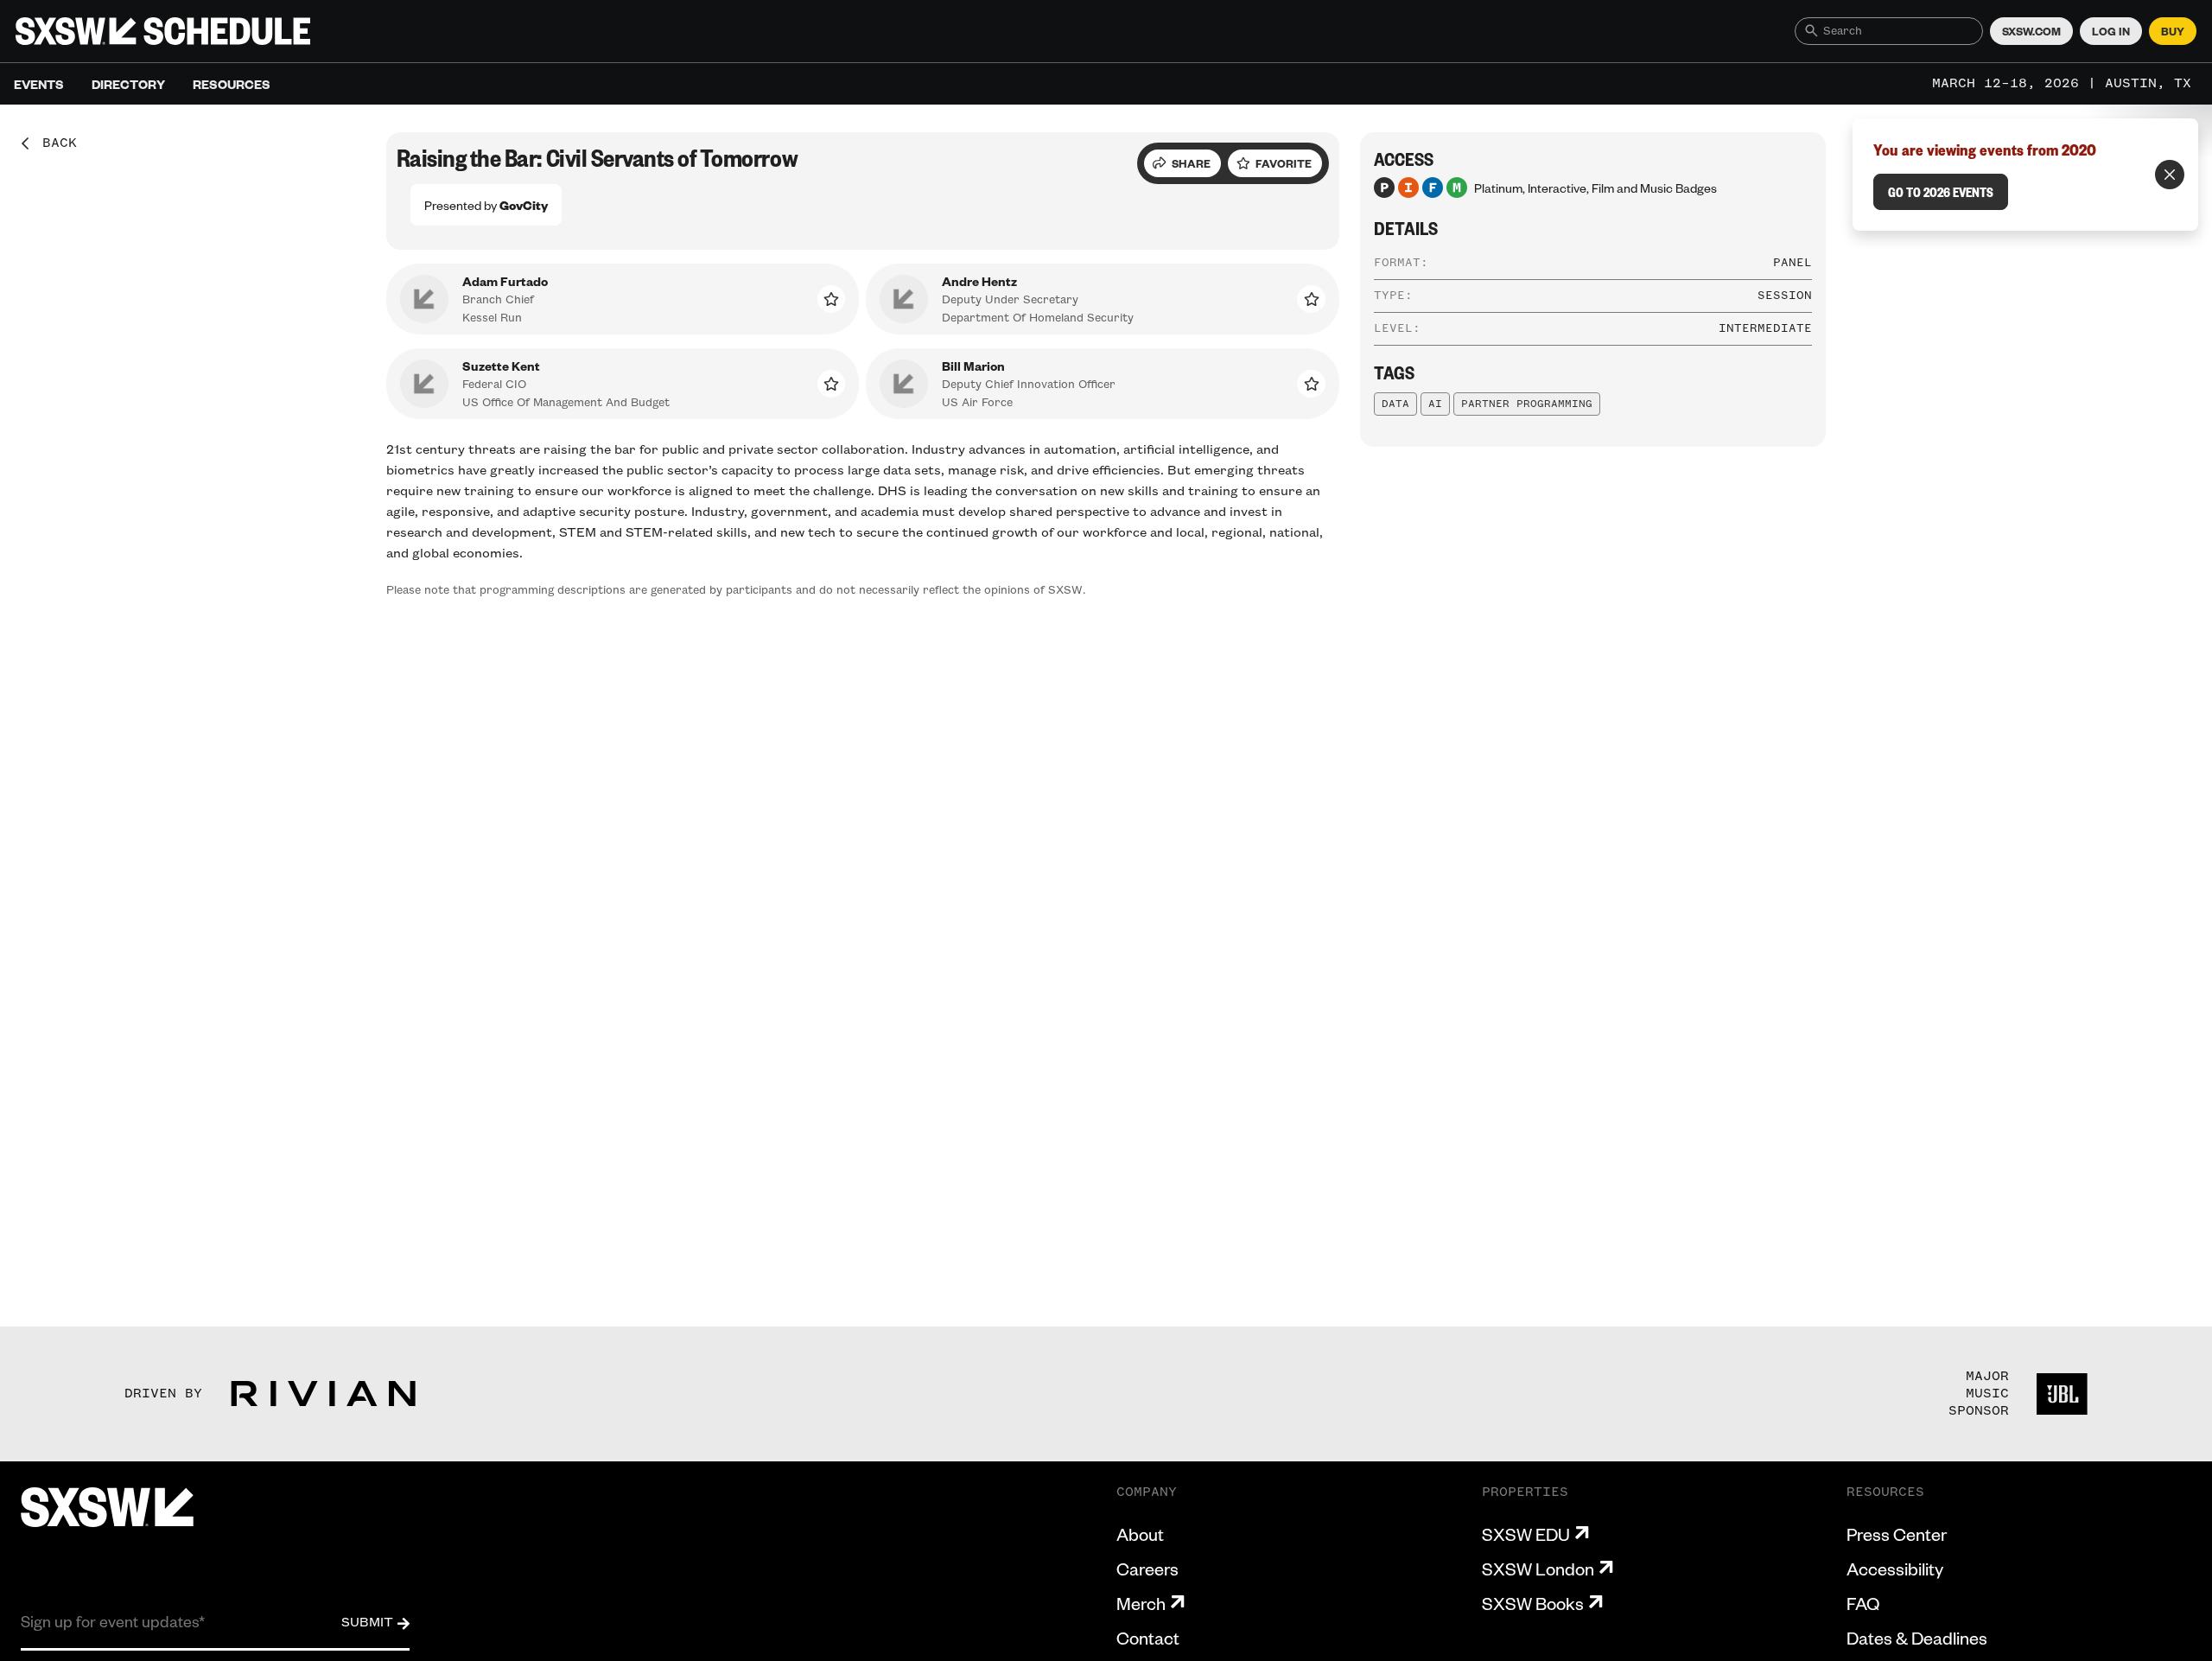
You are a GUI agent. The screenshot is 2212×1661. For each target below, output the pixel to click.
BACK (54, 143)
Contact (1148, 1638)
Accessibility (1895, 1569)
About (1140, 1534)
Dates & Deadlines (1917, 1638)
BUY (2173, 31)
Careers (1147, 1569)
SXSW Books (1533, 1603)
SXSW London (1538, 1569)
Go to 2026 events (1941, 192)
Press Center (1897, 1534)
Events (39, 84)
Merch (1141, 1603)
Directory (128, 84)
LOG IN (2111, 31)
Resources (232, 84)
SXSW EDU (1526, 1534)
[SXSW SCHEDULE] (163, 31)
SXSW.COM (2031, 31)
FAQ (1863, 1603)
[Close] (2170, 175)
